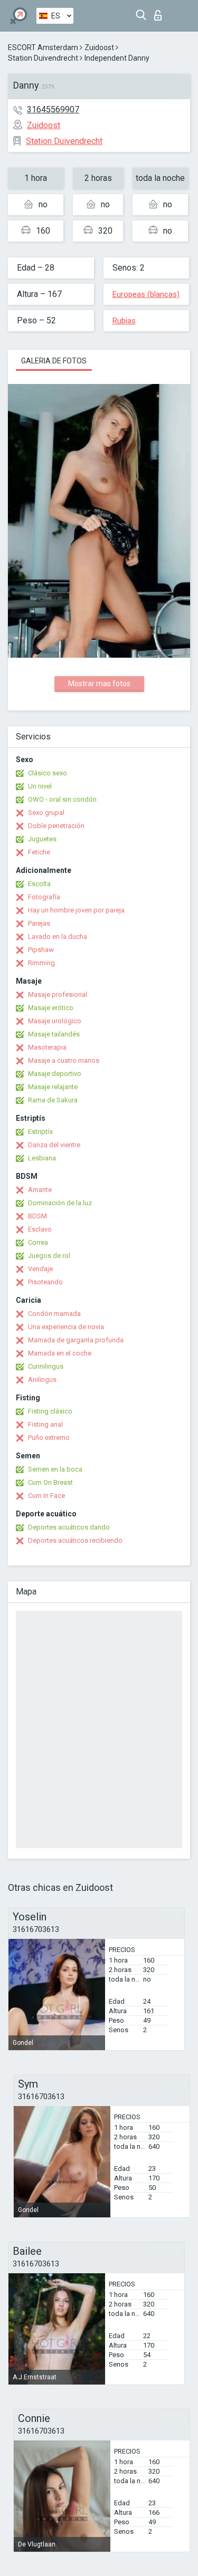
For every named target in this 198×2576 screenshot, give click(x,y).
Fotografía (44, 897)
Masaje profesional (58, 994)
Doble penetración (56, 826)
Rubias (124, 321)
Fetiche (39, 852)
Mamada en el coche (60, 1353)
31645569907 (53, 109)
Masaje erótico (51, 1008)
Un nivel (40, 786)
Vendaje (40, 1269)
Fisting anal (45, 1424)
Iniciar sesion (160, 12)
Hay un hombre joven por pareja (76, 910)
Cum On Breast (50, 1482)
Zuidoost (99, 47)
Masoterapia (47, 1047)
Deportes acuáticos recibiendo (75, 1540)
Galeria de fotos (54, 361)
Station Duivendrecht (43, 58)
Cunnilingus (46, 1366)
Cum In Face (46, 1496)
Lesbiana (42, 1158)
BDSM (37, 1216)
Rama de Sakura (53, 1100)
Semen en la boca (55, 1469)
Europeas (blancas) (146, 294)
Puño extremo (49, 1438)
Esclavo (40, 1229)
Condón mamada (54, 1314)
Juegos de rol (49, 1256)
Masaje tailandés (54, 1034)
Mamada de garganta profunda (76, 1340)
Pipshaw (41, 950)
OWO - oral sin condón (62, 799)
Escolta (39, 884)
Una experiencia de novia (66, 1327)
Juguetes (42, 839)
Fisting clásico (50, 1411)
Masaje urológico (55, 1021)
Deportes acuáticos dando (69, 1527)
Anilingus (42, 1380)
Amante (40, 1190)
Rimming (41, 963)
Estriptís (40, 1132)
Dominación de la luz (60, 1203)
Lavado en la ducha (58, 936)
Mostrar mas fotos (99, 684)
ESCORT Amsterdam (43, 47)
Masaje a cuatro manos (64, 1060)
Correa (38, 1242)
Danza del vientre (54, 1145)
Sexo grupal (46, 813)
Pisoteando (45, 1282)
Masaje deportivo (55, 1074)
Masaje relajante (53, 1087)
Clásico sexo (48, 773)
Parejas (39, 923)
